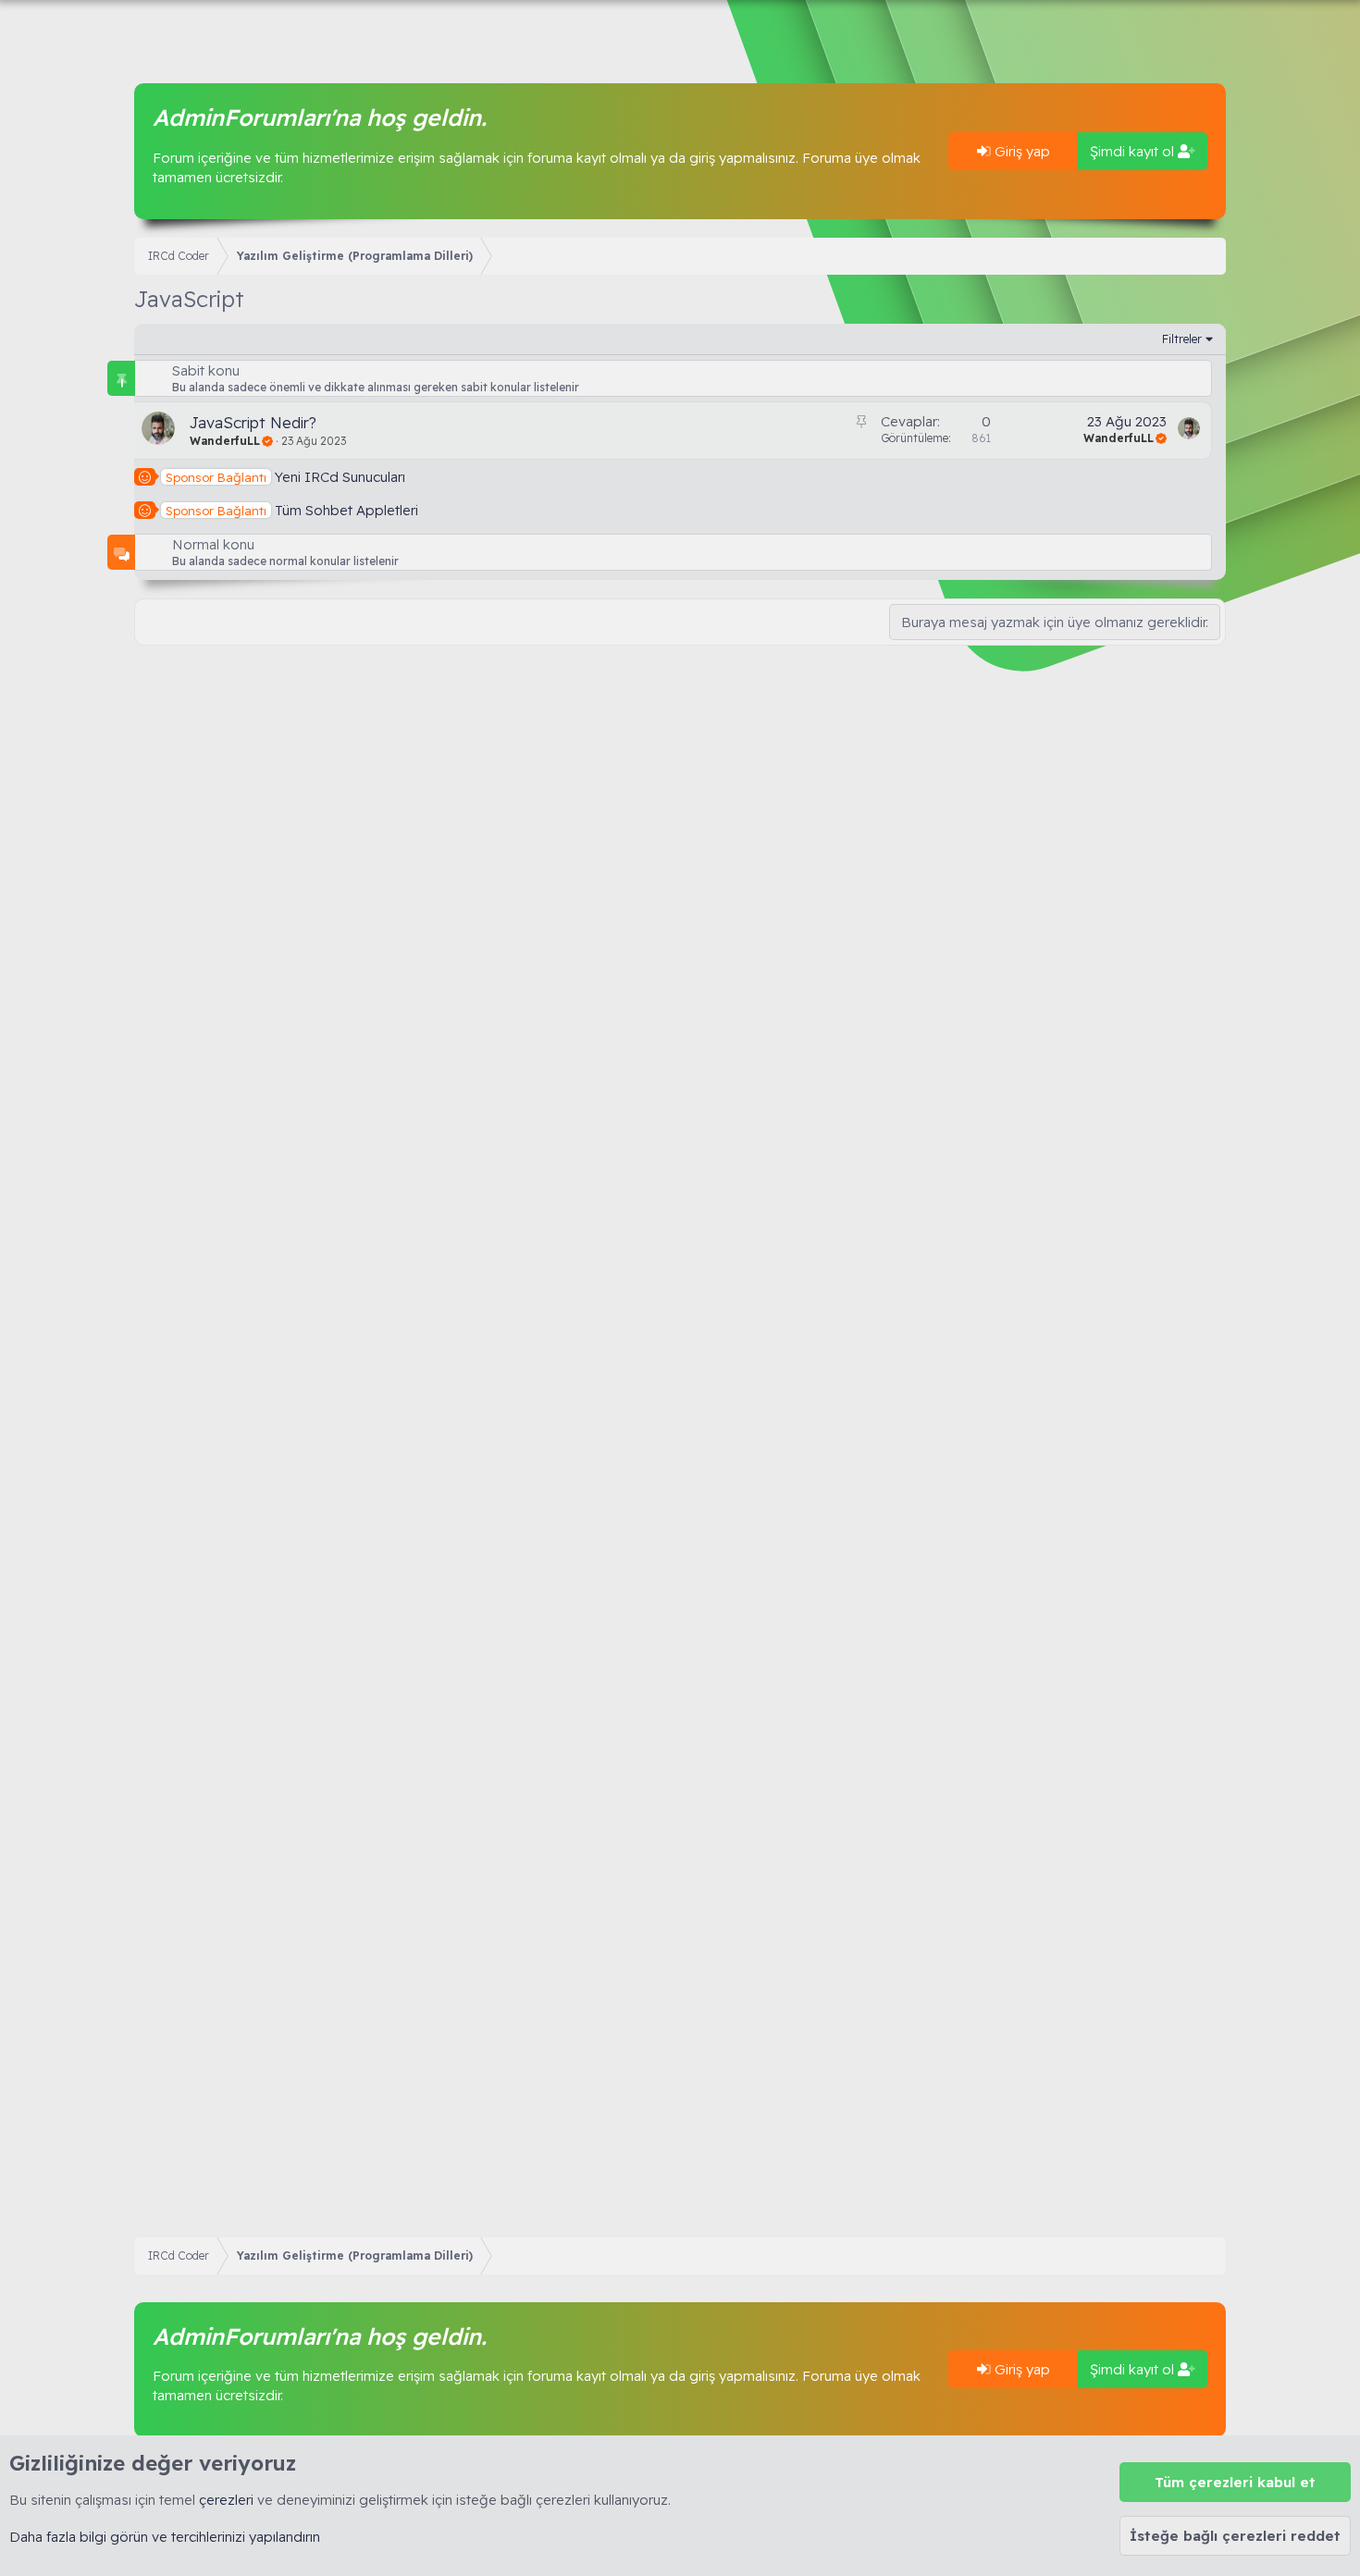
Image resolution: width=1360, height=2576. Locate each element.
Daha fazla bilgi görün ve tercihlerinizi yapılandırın (165, 2537)
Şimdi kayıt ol (1134, 151)
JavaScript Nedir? (253, 422)
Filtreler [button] (1182, 339)
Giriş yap (1020, 151)
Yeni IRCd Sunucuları (340, 477)
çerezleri (226, 2500)
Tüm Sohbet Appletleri (346, 510)
